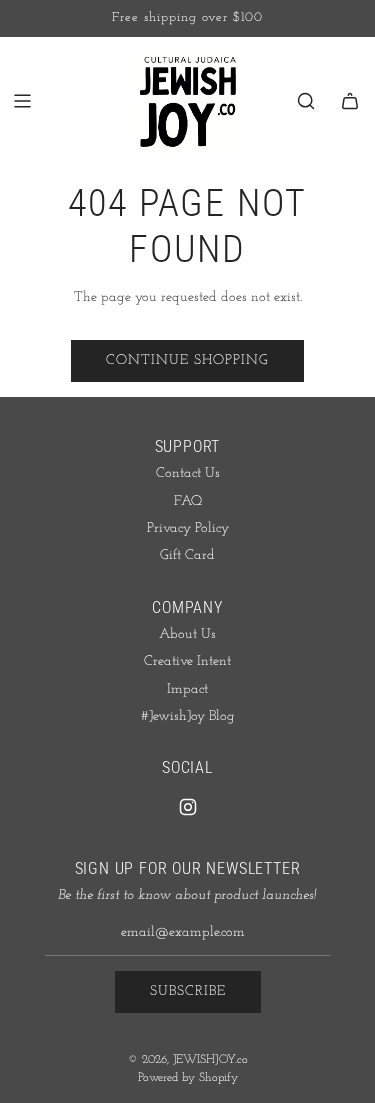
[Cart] (350, 101)
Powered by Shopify (188, 1078)
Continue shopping (187, 360)
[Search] (306, 101)
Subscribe (188, 991)
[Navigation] (22, 101)
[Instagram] (188, 807)
